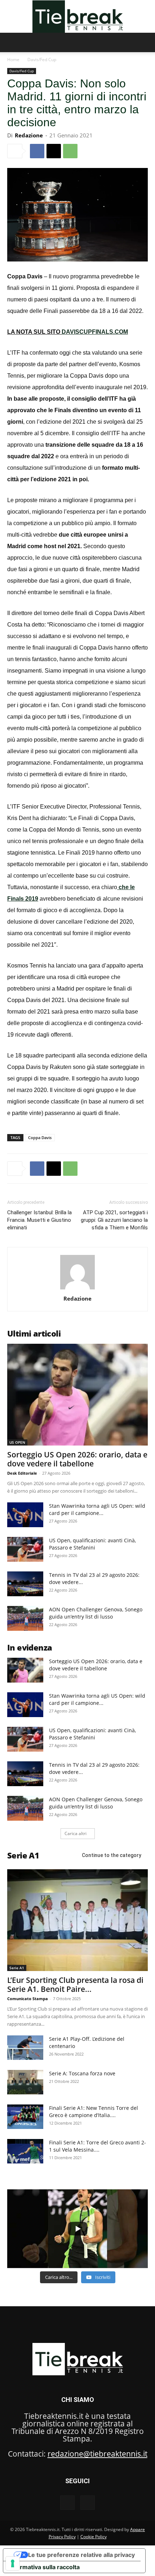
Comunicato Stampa (28, 1999)
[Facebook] (37, 151)
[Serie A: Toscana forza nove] (25, 2082)
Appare (138, 2529)
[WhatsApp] (70, 151)
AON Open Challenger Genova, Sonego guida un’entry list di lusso (96, 1613)
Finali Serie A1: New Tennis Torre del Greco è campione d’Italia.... (94, 2111)
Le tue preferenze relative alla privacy (81, 2555)
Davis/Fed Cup (42, 60)
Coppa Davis (40, 1137)
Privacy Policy (62, 2537)
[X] (54, 151)
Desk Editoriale (22, 1473)
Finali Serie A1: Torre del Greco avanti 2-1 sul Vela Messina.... (98, 2146)
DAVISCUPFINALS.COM (95, 332)
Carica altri (76, 1833)
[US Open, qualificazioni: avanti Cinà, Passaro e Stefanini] (25, 1549)
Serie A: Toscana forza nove (82, 2073)
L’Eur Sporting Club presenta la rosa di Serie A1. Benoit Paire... (75, 1985)
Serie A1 (17, 1968)
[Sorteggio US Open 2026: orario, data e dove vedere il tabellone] (77, 1395)
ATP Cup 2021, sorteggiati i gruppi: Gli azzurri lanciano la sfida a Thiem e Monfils (114, 1220)
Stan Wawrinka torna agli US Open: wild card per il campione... (97, 1509)
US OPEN (17, 1442)
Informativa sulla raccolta (44, 2567)
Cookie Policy (94, 2537)
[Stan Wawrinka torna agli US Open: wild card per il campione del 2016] (25, 1515)
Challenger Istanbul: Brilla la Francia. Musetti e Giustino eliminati (39, 1220)
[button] (12, 42)
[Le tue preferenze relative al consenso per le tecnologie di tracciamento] (13, 2563)
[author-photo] (77, 1289)
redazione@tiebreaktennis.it (98, 2454)
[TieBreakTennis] (77, 17)
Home (13, 60)
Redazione (29, 135)
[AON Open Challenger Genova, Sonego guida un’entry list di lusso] (25, 1618)
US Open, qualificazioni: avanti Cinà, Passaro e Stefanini (92, 1544)
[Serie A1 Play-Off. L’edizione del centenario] (25, 2048)
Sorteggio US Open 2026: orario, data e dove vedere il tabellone (77, 1459)
